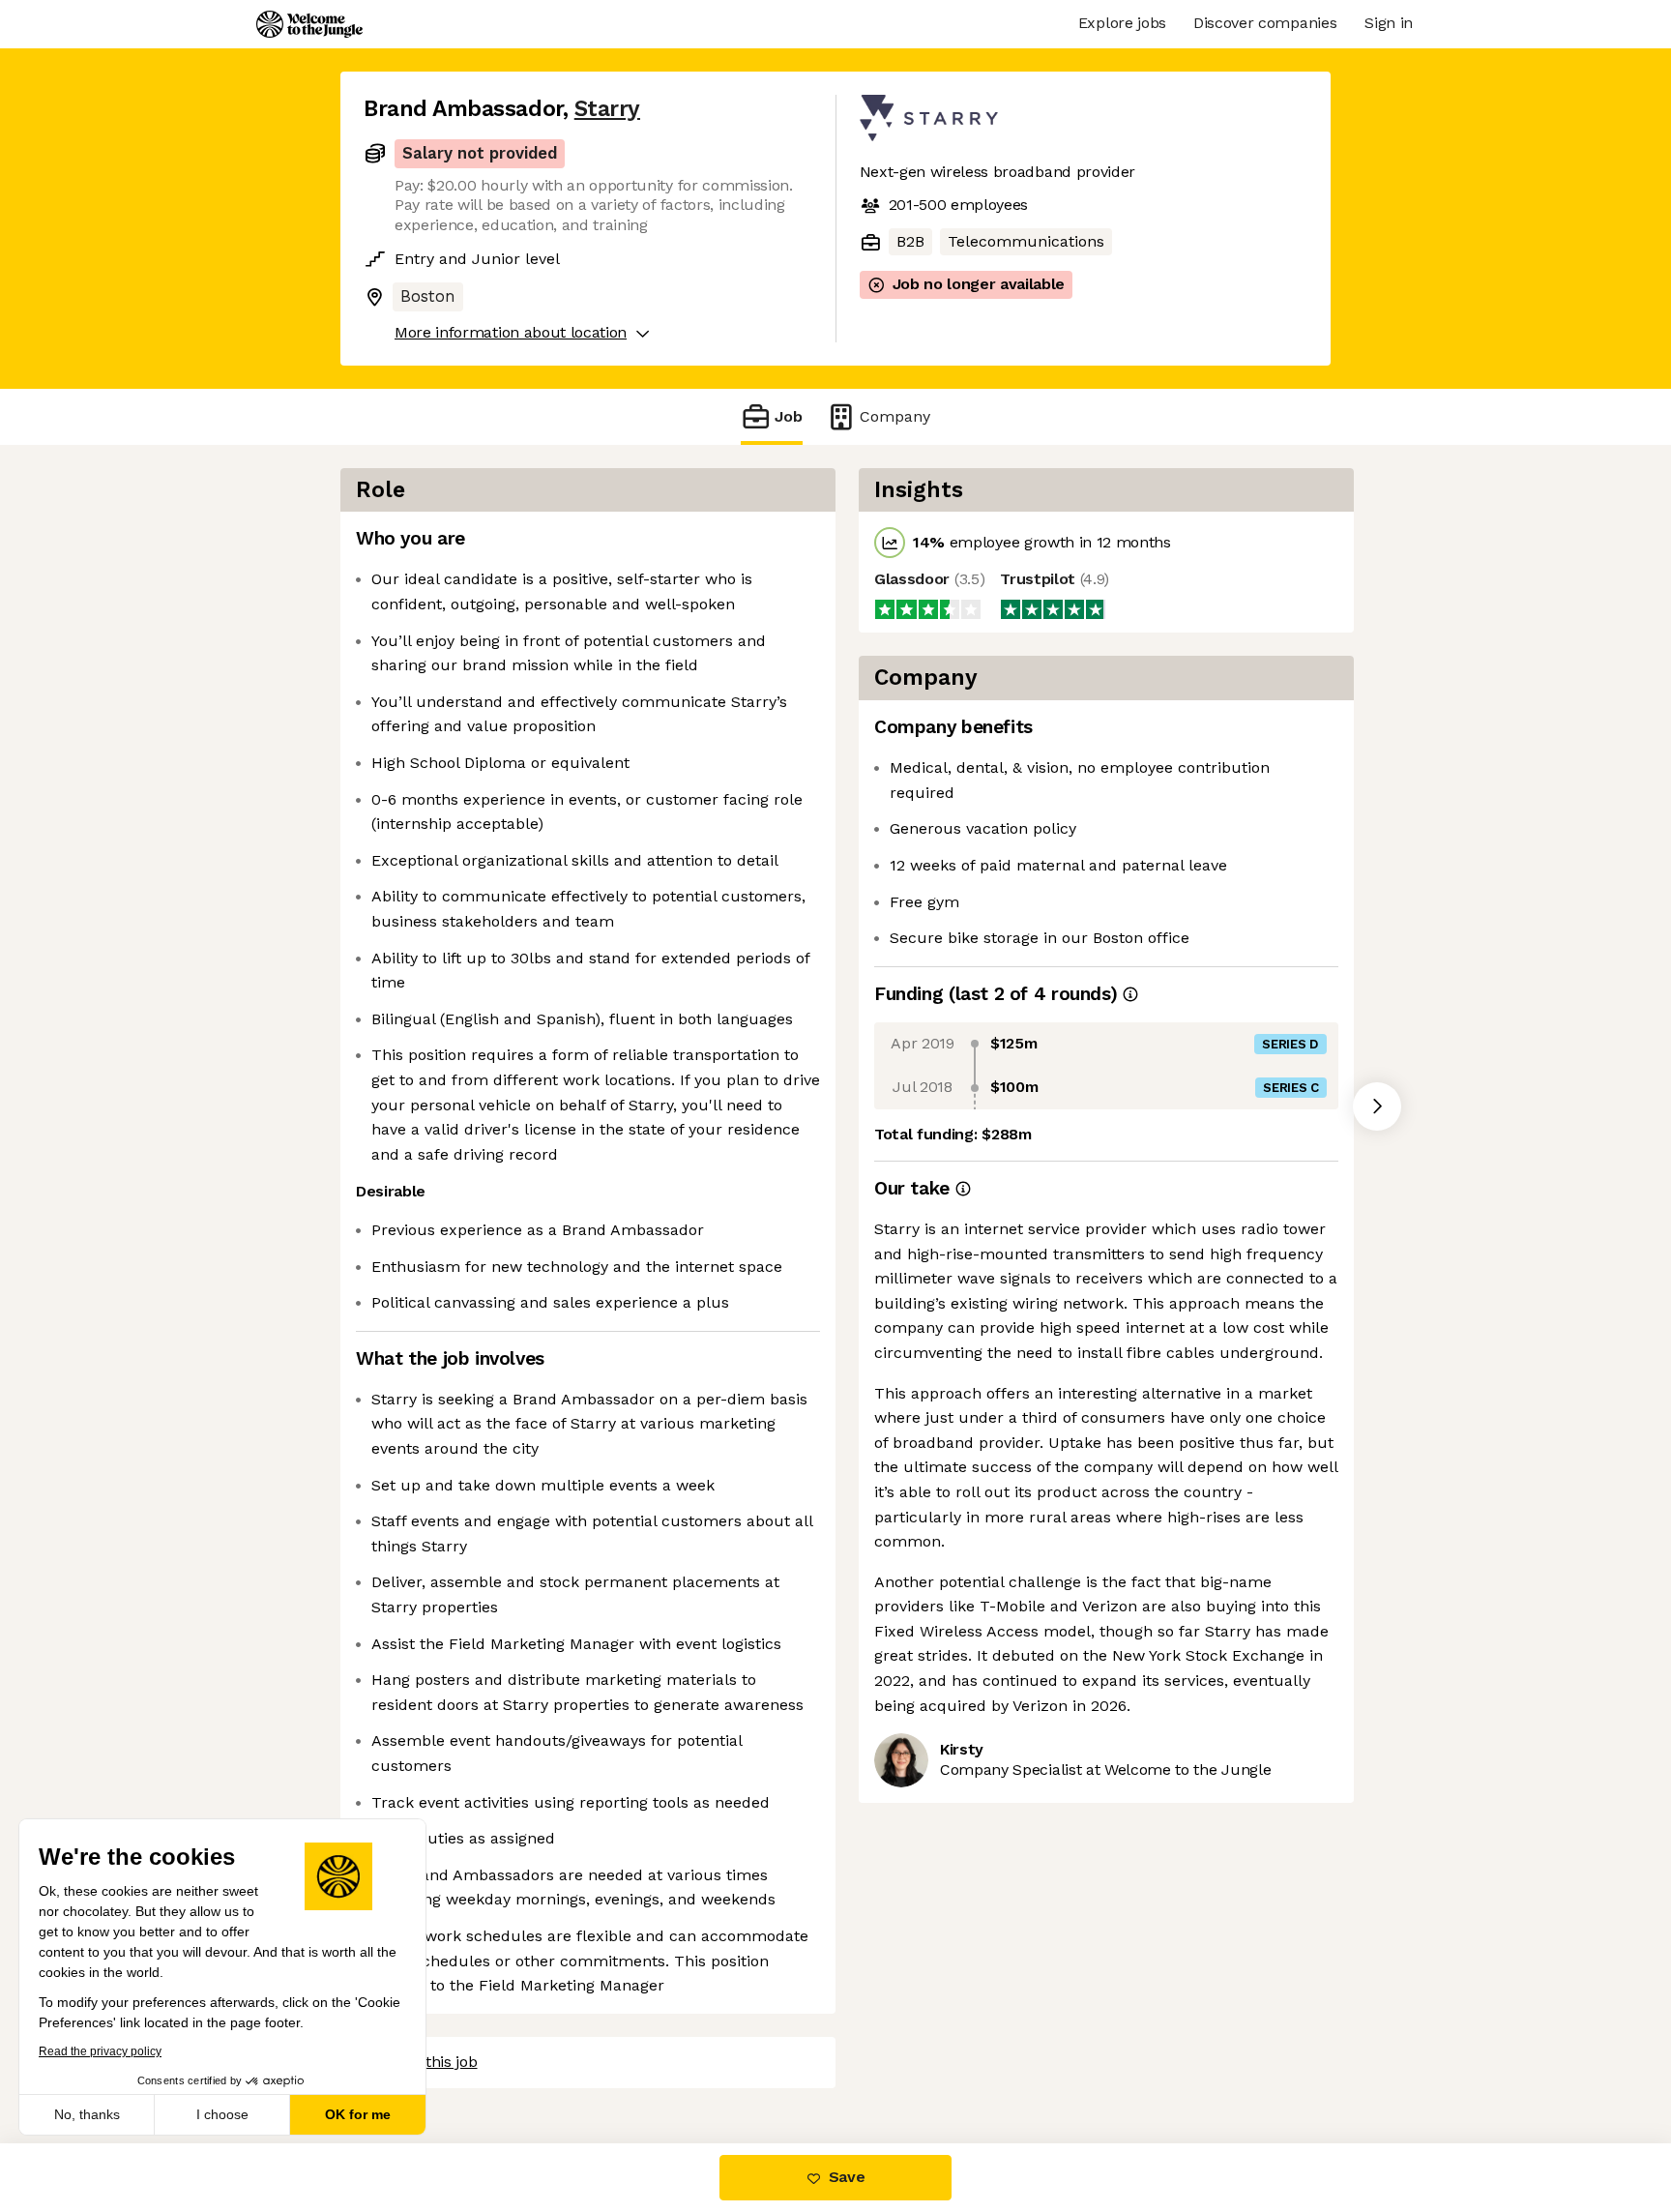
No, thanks (87, 2114)
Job (789, 416)
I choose (222, 2114)
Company (895, 416)
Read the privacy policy (100, 2051)
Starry (607, 109)
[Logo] (309, 24)
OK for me (358, 2114)
